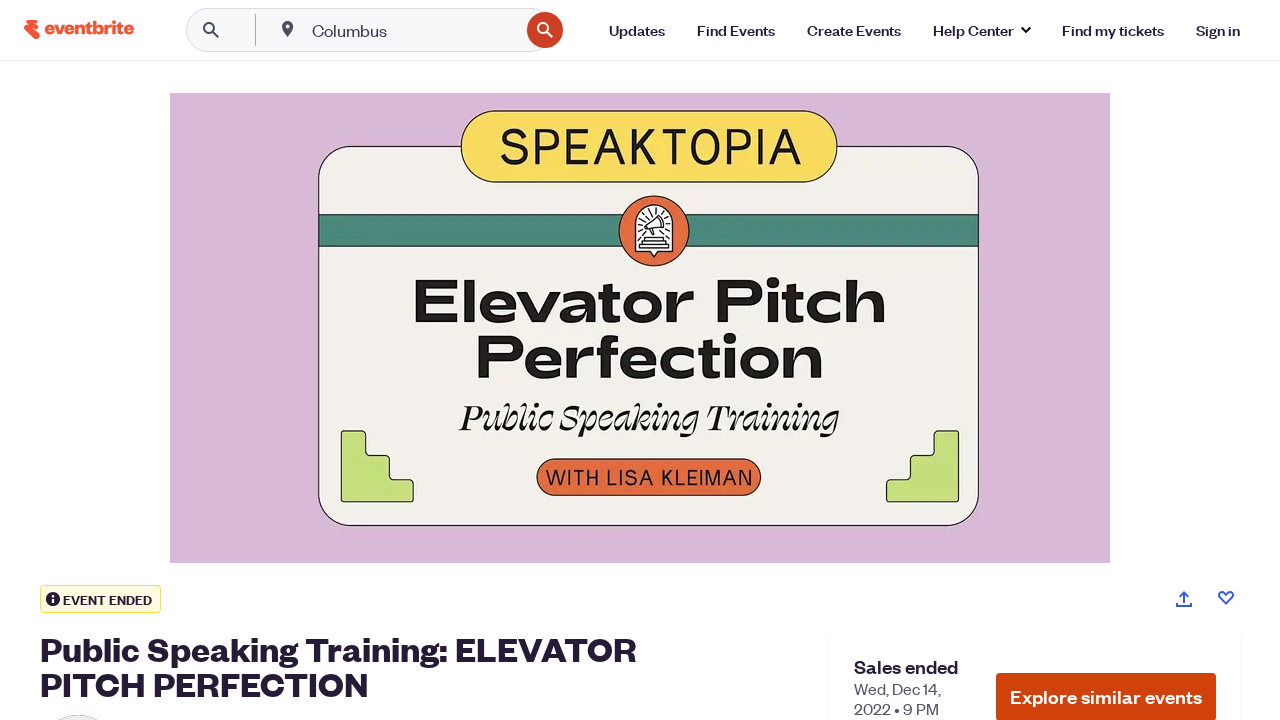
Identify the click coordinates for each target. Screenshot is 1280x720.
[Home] (79, 29)
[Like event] (1226, 598)
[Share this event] (1184, 599)
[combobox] (413, 30)
